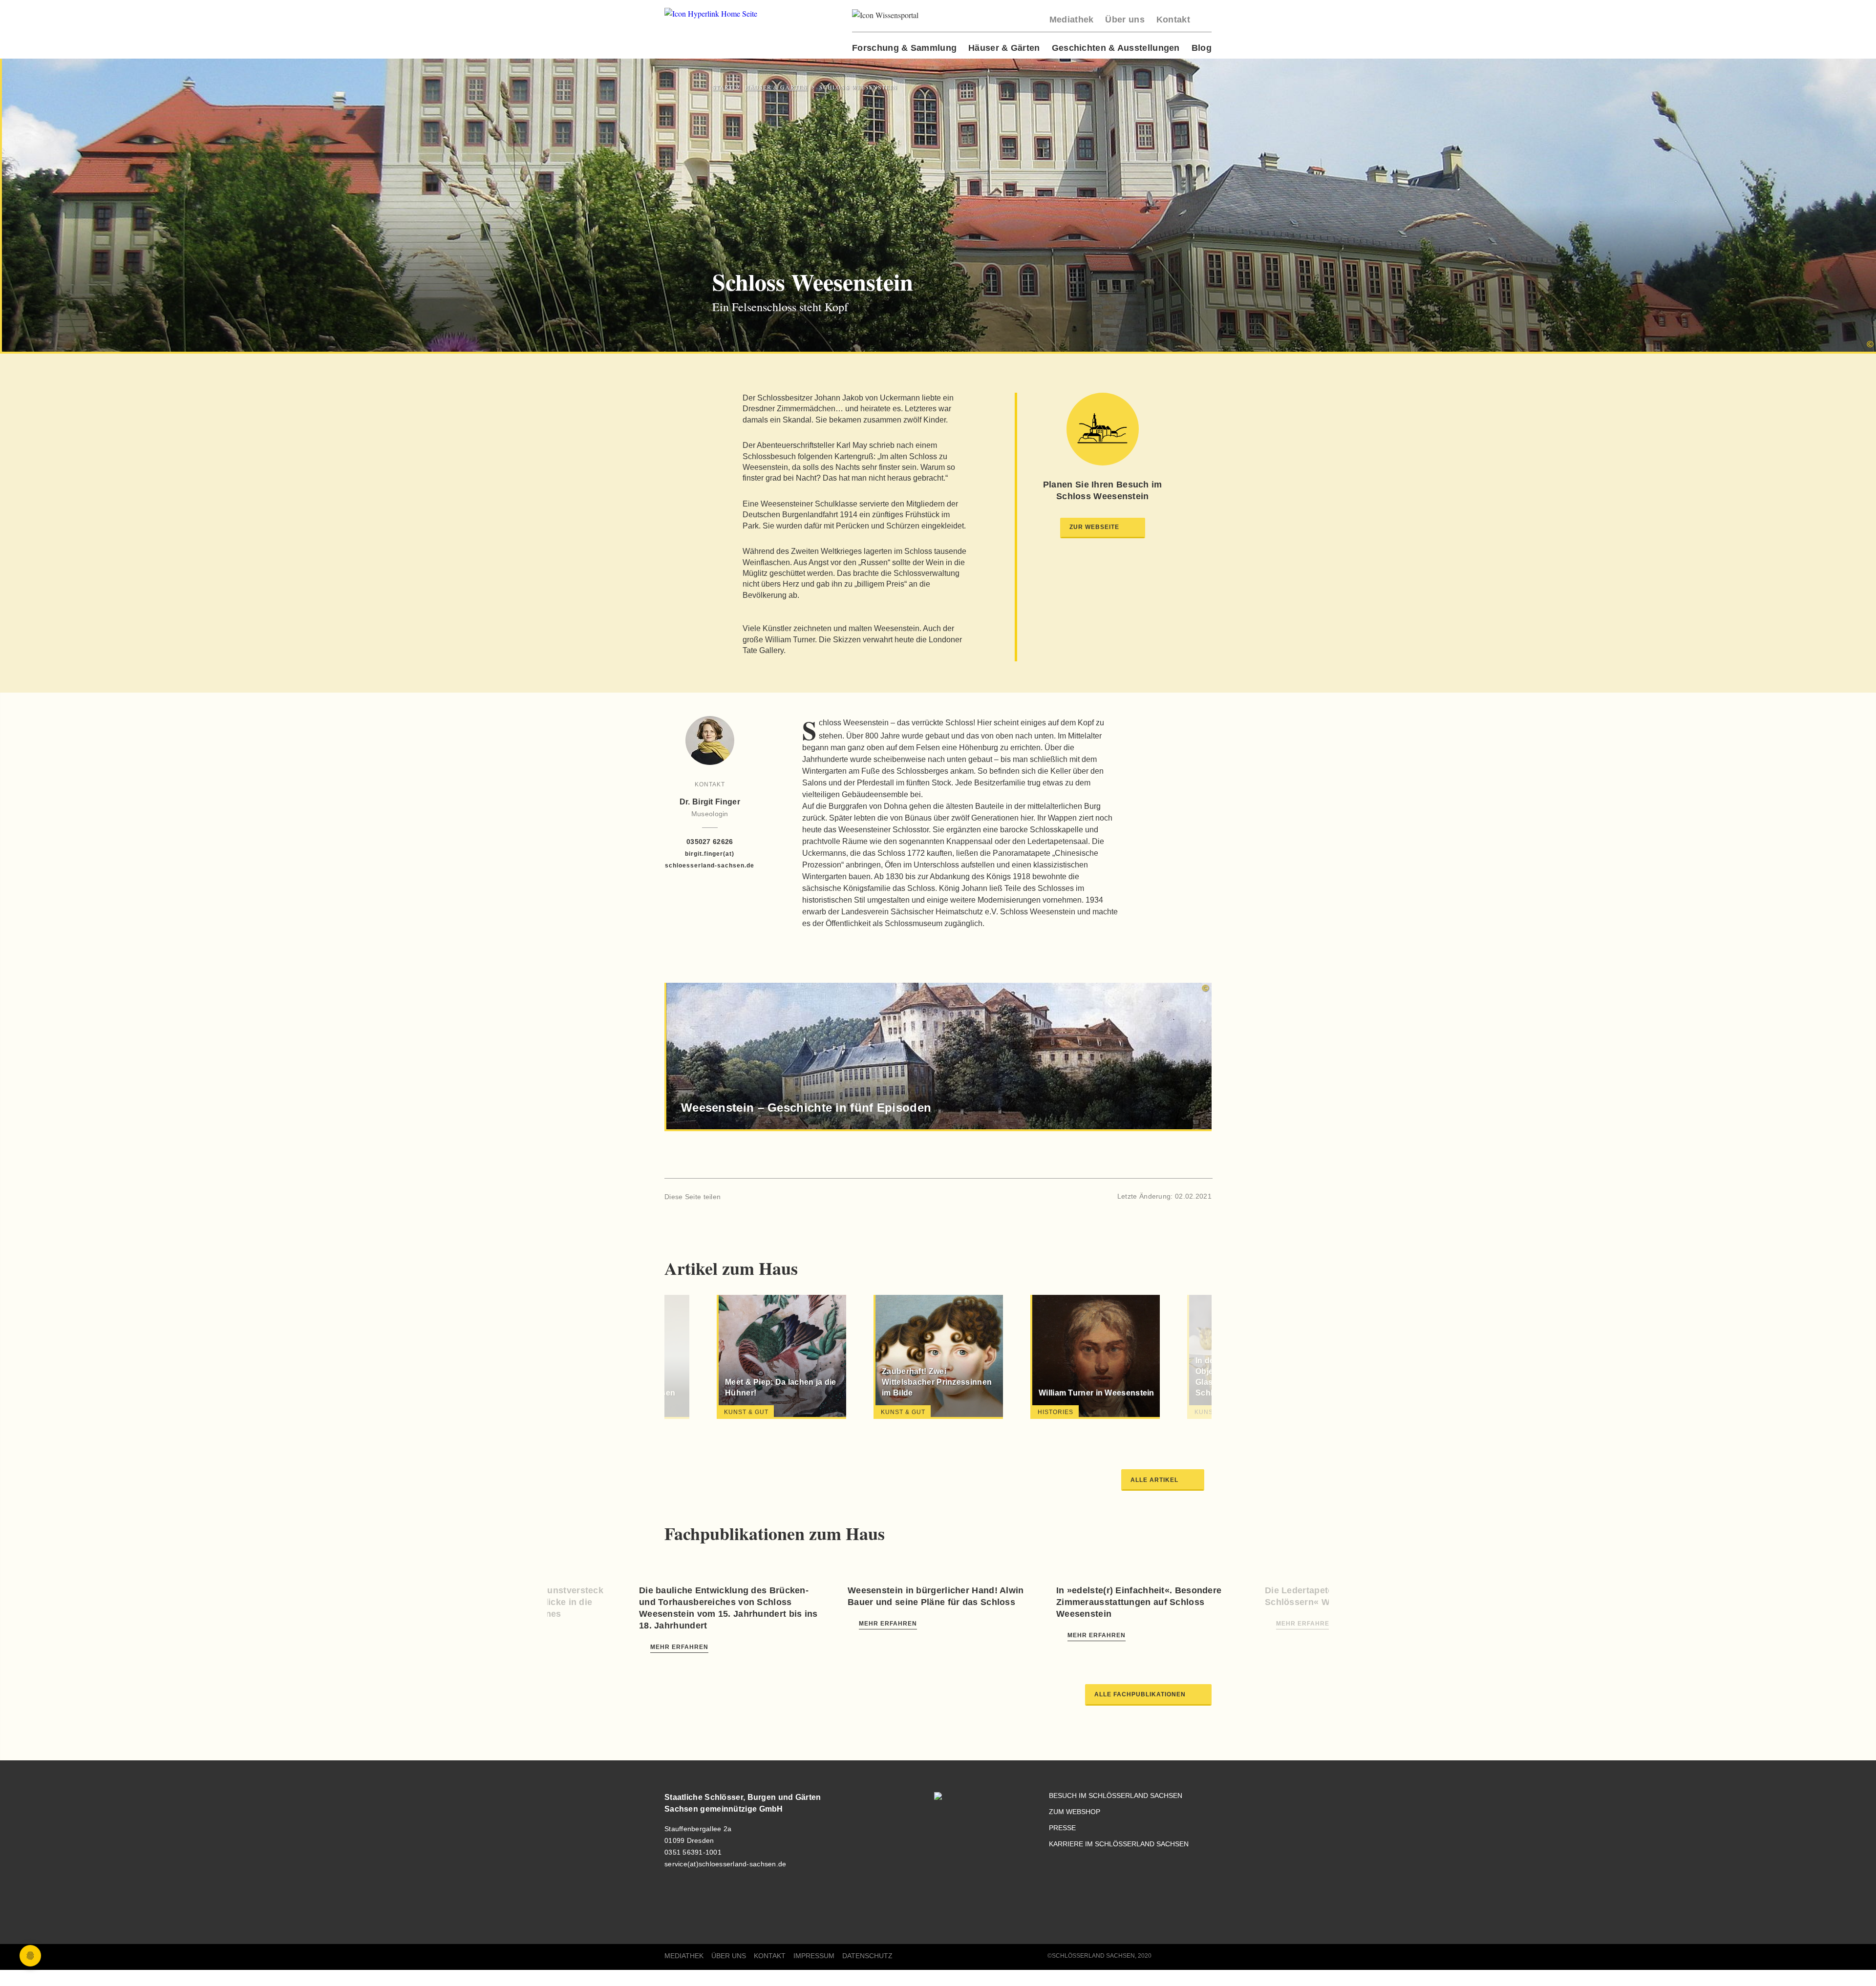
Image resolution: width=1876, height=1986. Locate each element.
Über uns (1125, 20)
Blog (1202, 48)
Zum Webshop (1075, 1812)
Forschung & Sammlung (904, 48)
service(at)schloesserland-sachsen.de (725, 1864)
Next (1176, 1358)
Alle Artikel (1154, 1480)
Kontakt (1173, 20)
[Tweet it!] (749, 1196)
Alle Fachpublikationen (1140, 1694)
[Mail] (765, 1196)
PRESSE (1062, 1828)
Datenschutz (867, 1956)
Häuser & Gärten (1004, 48)
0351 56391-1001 (693, 1852)
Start (723, 87)
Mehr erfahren (679, 1647)
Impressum (814, 1956)
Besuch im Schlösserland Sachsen (1116, 1796)
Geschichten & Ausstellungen (1116, 48)
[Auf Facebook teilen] (733, 1196)
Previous (700, 1358)
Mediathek (1072, 20)
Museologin (710, 814)
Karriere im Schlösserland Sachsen (1119, 1844)
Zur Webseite (1094, 527)
